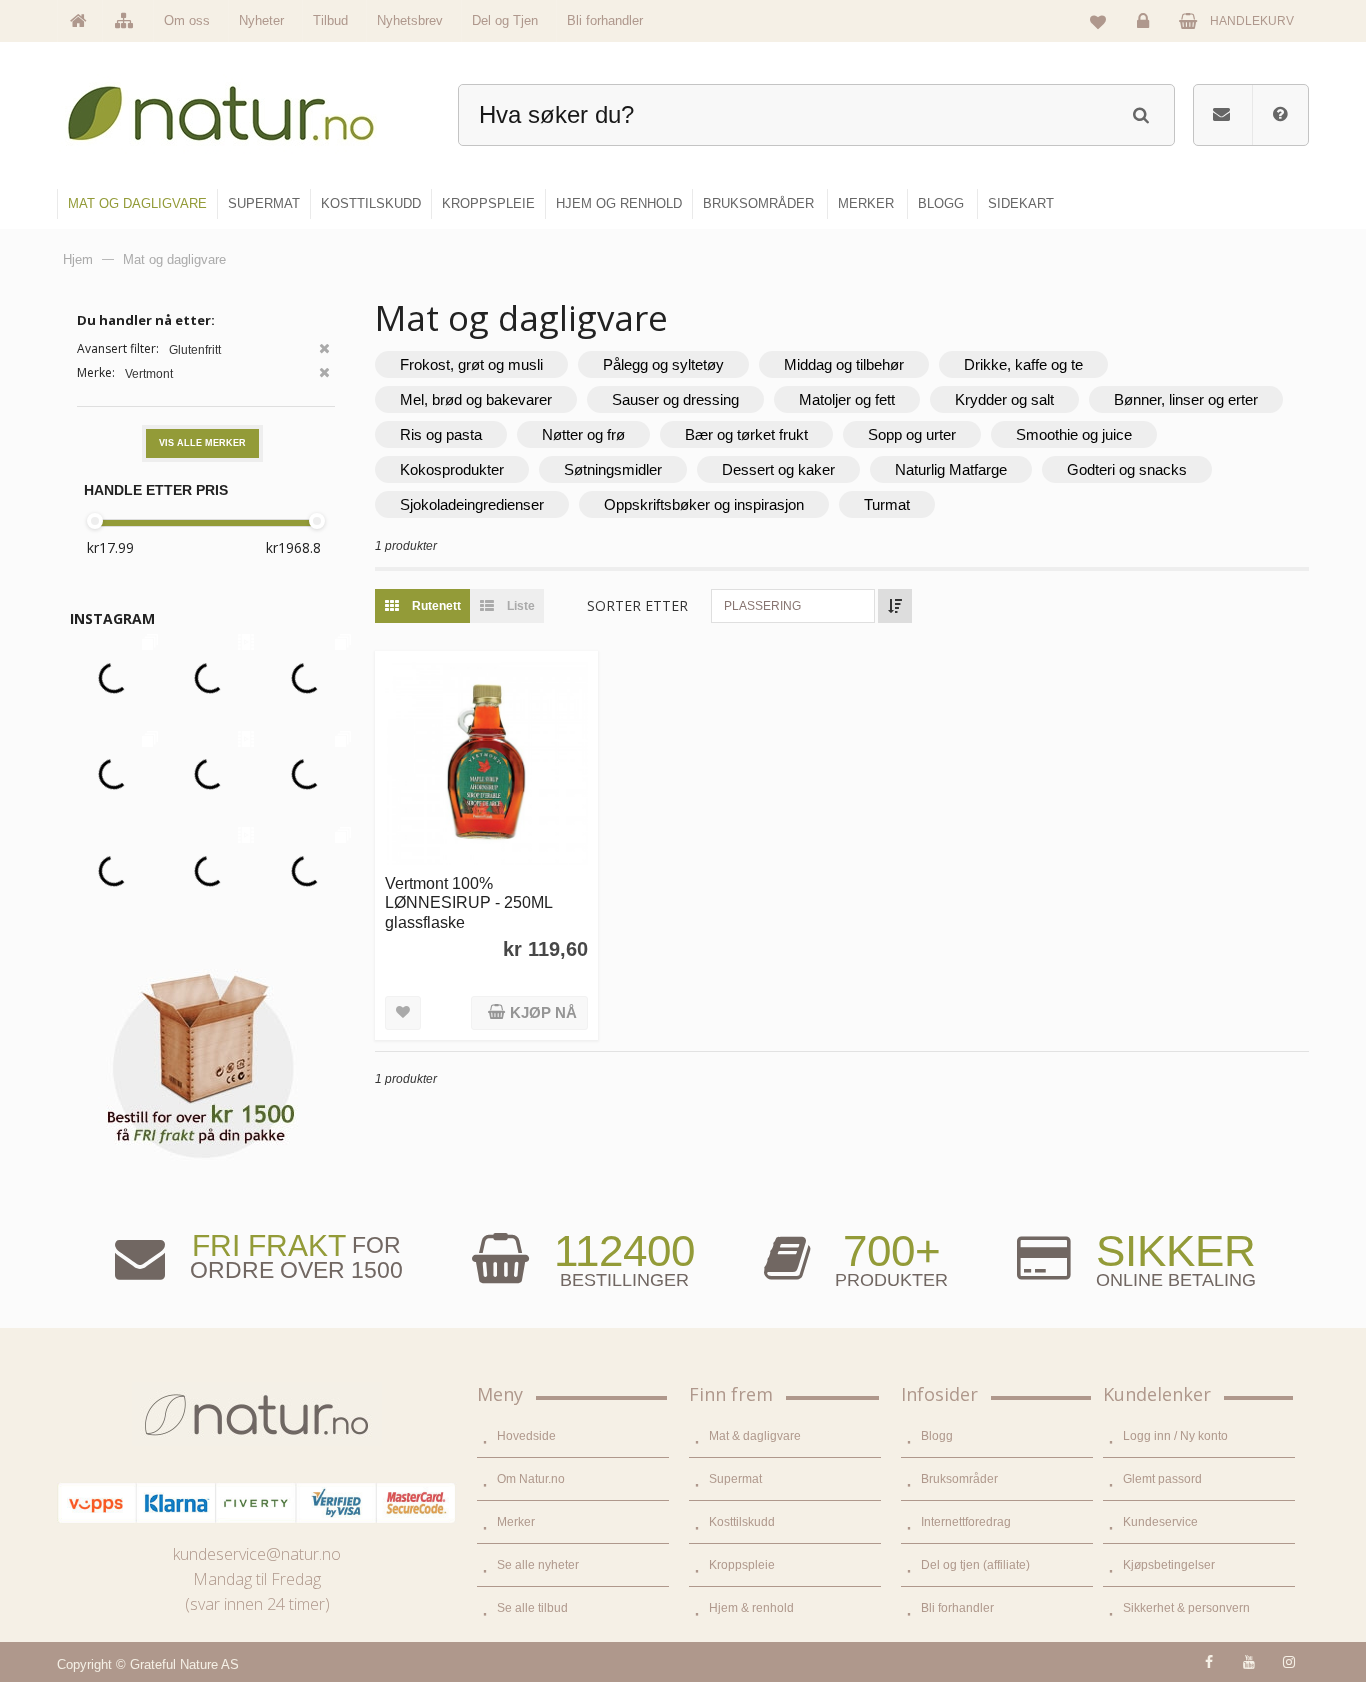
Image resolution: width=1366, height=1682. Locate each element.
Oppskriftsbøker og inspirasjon (704, 504)
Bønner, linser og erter (1186, 399)
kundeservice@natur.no (257, 1554)
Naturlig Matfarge (951, 469)
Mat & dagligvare (755, 1436)
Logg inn (1146, 36)
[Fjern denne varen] (324, 350)
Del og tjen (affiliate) (975, 1565)
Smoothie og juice (1074, 434)
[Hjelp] (1280, 115)
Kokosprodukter (452, 469)
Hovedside (526, 1436)
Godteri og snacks (1127, 469)
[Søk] (1140, 112)
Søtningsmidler (613, 469)
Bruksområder (959, 1479)
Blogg (937, 1436)
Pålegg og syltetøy (663, 364)
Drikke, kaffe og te (1023, 364)
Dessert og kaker (778, 469)
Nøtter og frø (583, 434)
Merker (516, 1522)
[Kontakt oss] (1221, 115)
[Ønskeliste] (1098, 21)
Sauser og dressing (675, 399)
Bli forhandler (605, 20)
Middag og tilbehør (844, 364)
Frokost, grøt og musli (471, 364)
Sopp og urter (912, 434)
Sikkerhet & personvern (1186, 1608)
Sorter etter (637, 605)
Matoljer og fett (847, 399)
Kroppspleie (742, 1565)
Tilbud (330, 20)
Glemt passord (1162, 1479)
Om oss (187, 20)
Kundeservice (1160, 1522)
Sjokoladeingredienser (472, 504)
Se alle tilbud (532, 1608)
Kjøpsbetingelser (1169, 1565)
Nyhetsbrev (410, 20)
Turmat (887, 504)
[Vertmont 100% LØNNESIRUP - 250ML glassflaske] (486, 762)
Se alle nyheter (538, 1565)
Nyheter (261, 20)
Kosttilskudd (742, 1522)
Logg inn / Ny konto (1175, 1436)
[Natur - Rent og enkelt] (239, 105)
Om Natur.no (531, 1479)
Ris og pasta (441, 434)
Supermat (735, 1479)
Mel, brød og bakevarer (476, 399)
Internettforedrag (966, 1522)
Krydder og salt (1004, 399)
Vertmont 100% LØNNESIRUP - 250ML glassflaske (468, 902)
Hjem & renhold (751, 1608)
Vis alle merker (202, 443)
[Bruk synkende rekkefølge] (895, 606)
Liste (519, 606)
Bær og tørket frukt (746, 434)
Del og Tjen (505, 20)
